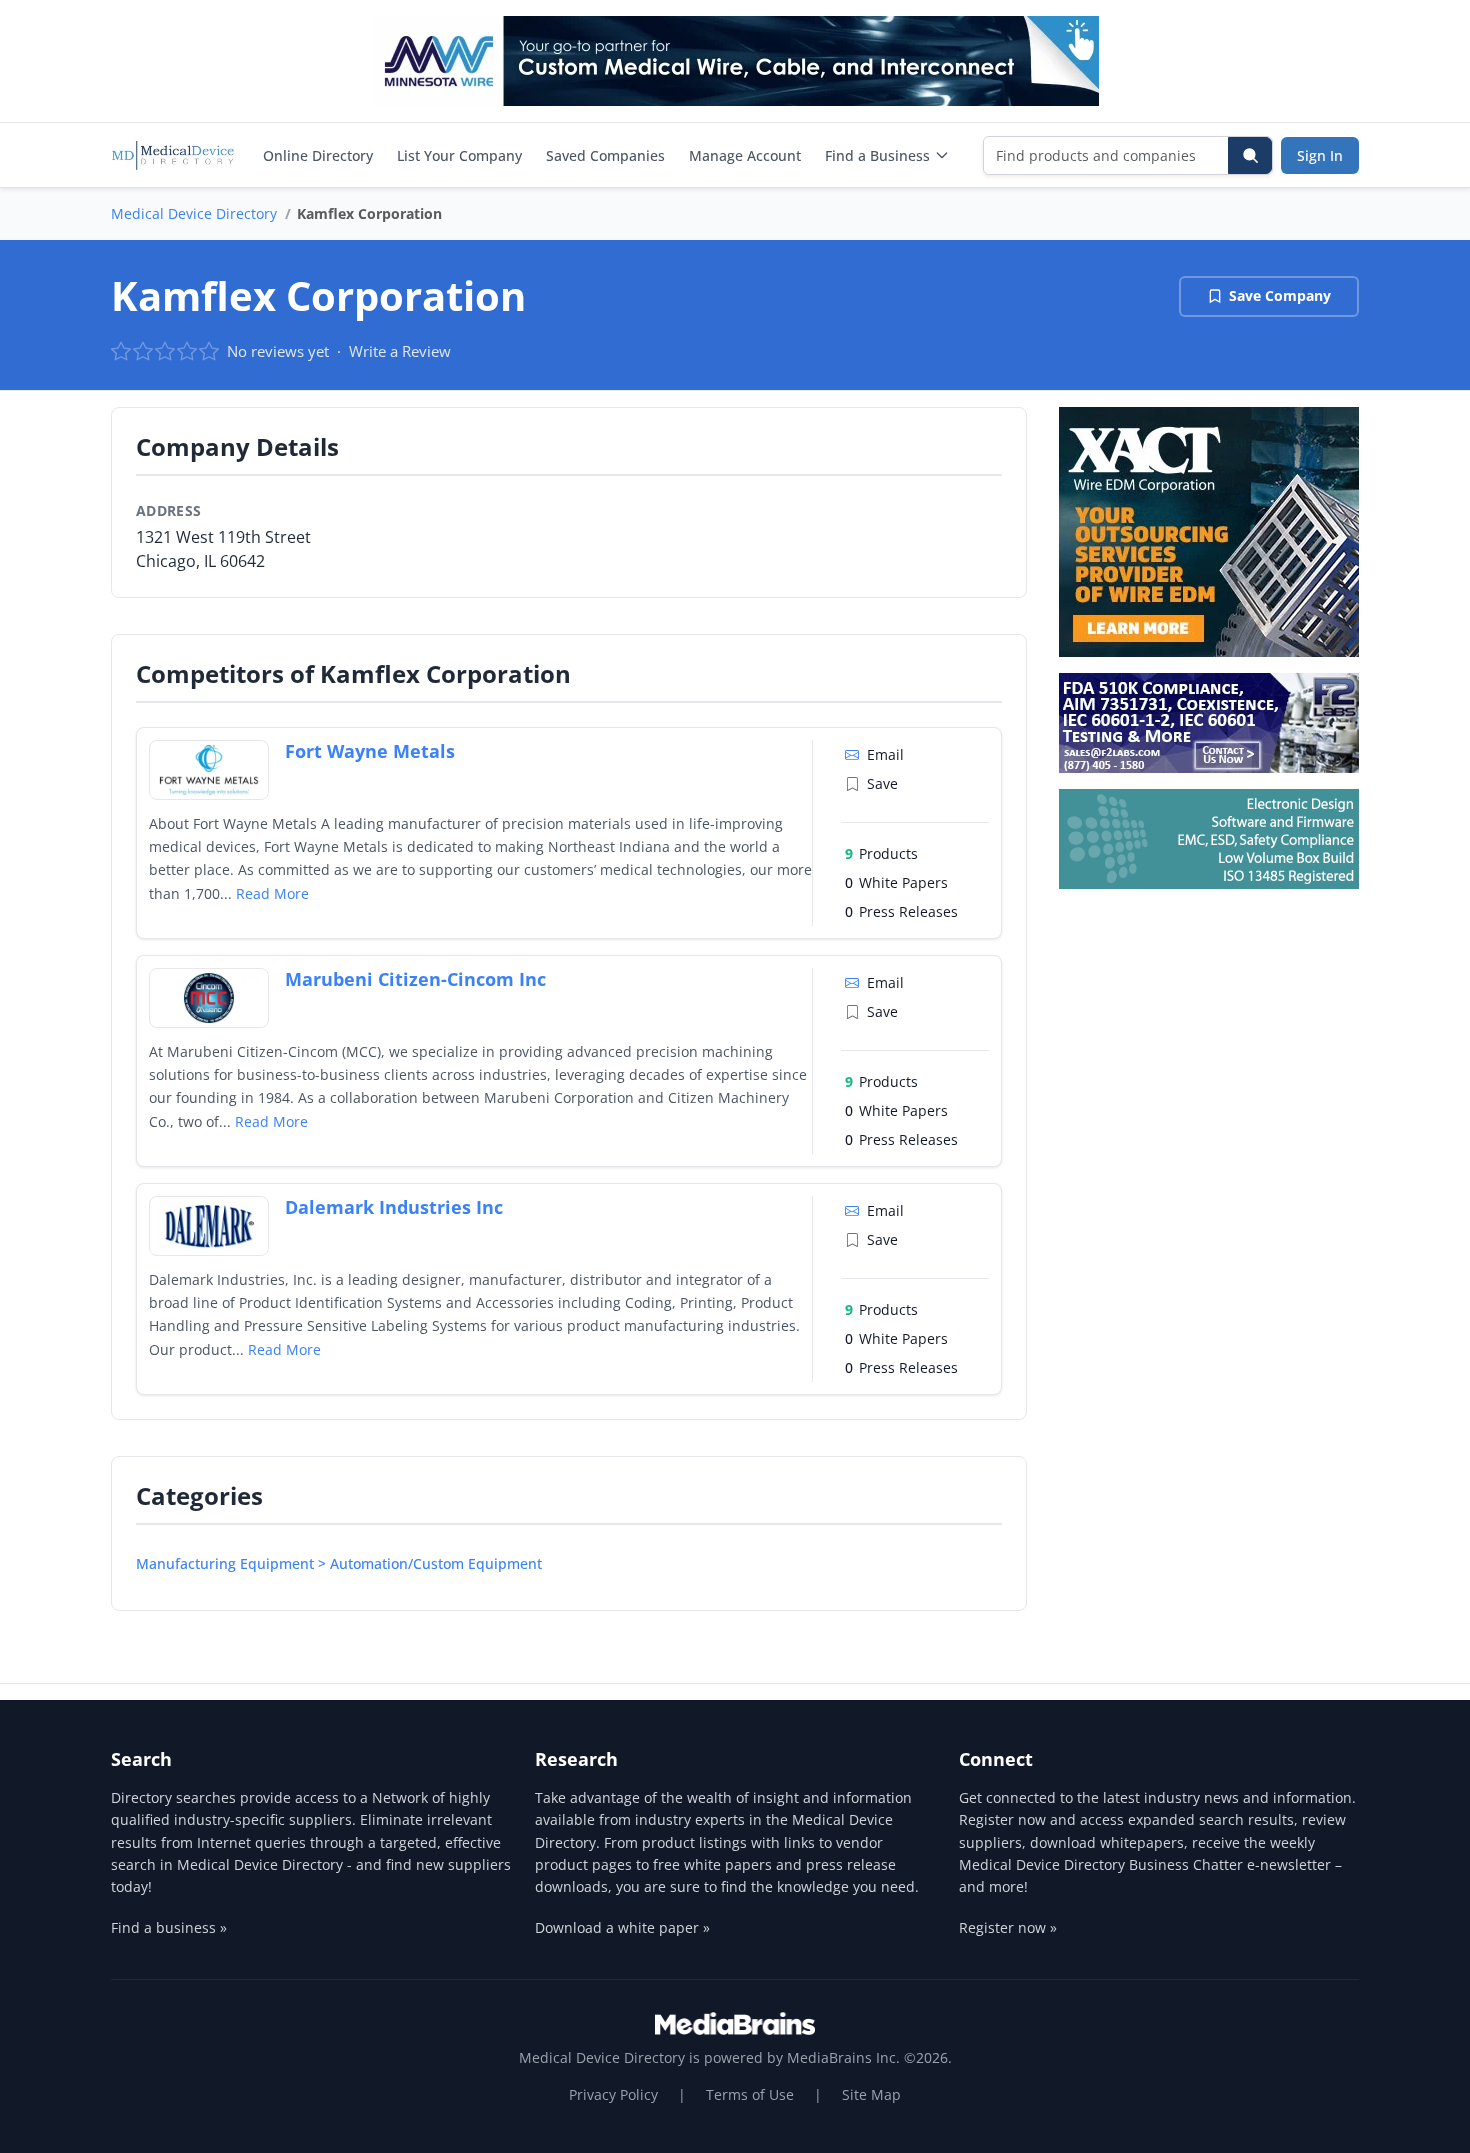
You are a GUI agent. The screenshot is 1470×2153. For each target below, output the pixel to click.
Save (882, 783)
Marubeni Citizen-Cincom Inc (415, 979)
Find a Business (877, 155)
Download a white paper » (622, 1927)
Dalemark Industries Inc (394, 1207)
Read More (272, 893)
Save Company (1280, 295)
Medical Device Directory (194, 213)
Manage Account (745, 155)
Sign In (1320, 155)
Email (885, 754)
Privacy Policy (613, 2094)
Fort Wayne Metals (370, 751)
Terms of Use (750, 2094)
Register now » (1008, 1927)
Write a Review (400, 351)
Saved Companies (605, 155)
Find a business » (169, 1927)
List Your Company (459, 155)
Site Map (871, 2094)
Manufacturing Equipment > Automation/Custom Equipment (339, 1563)
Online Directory (318, 155)
